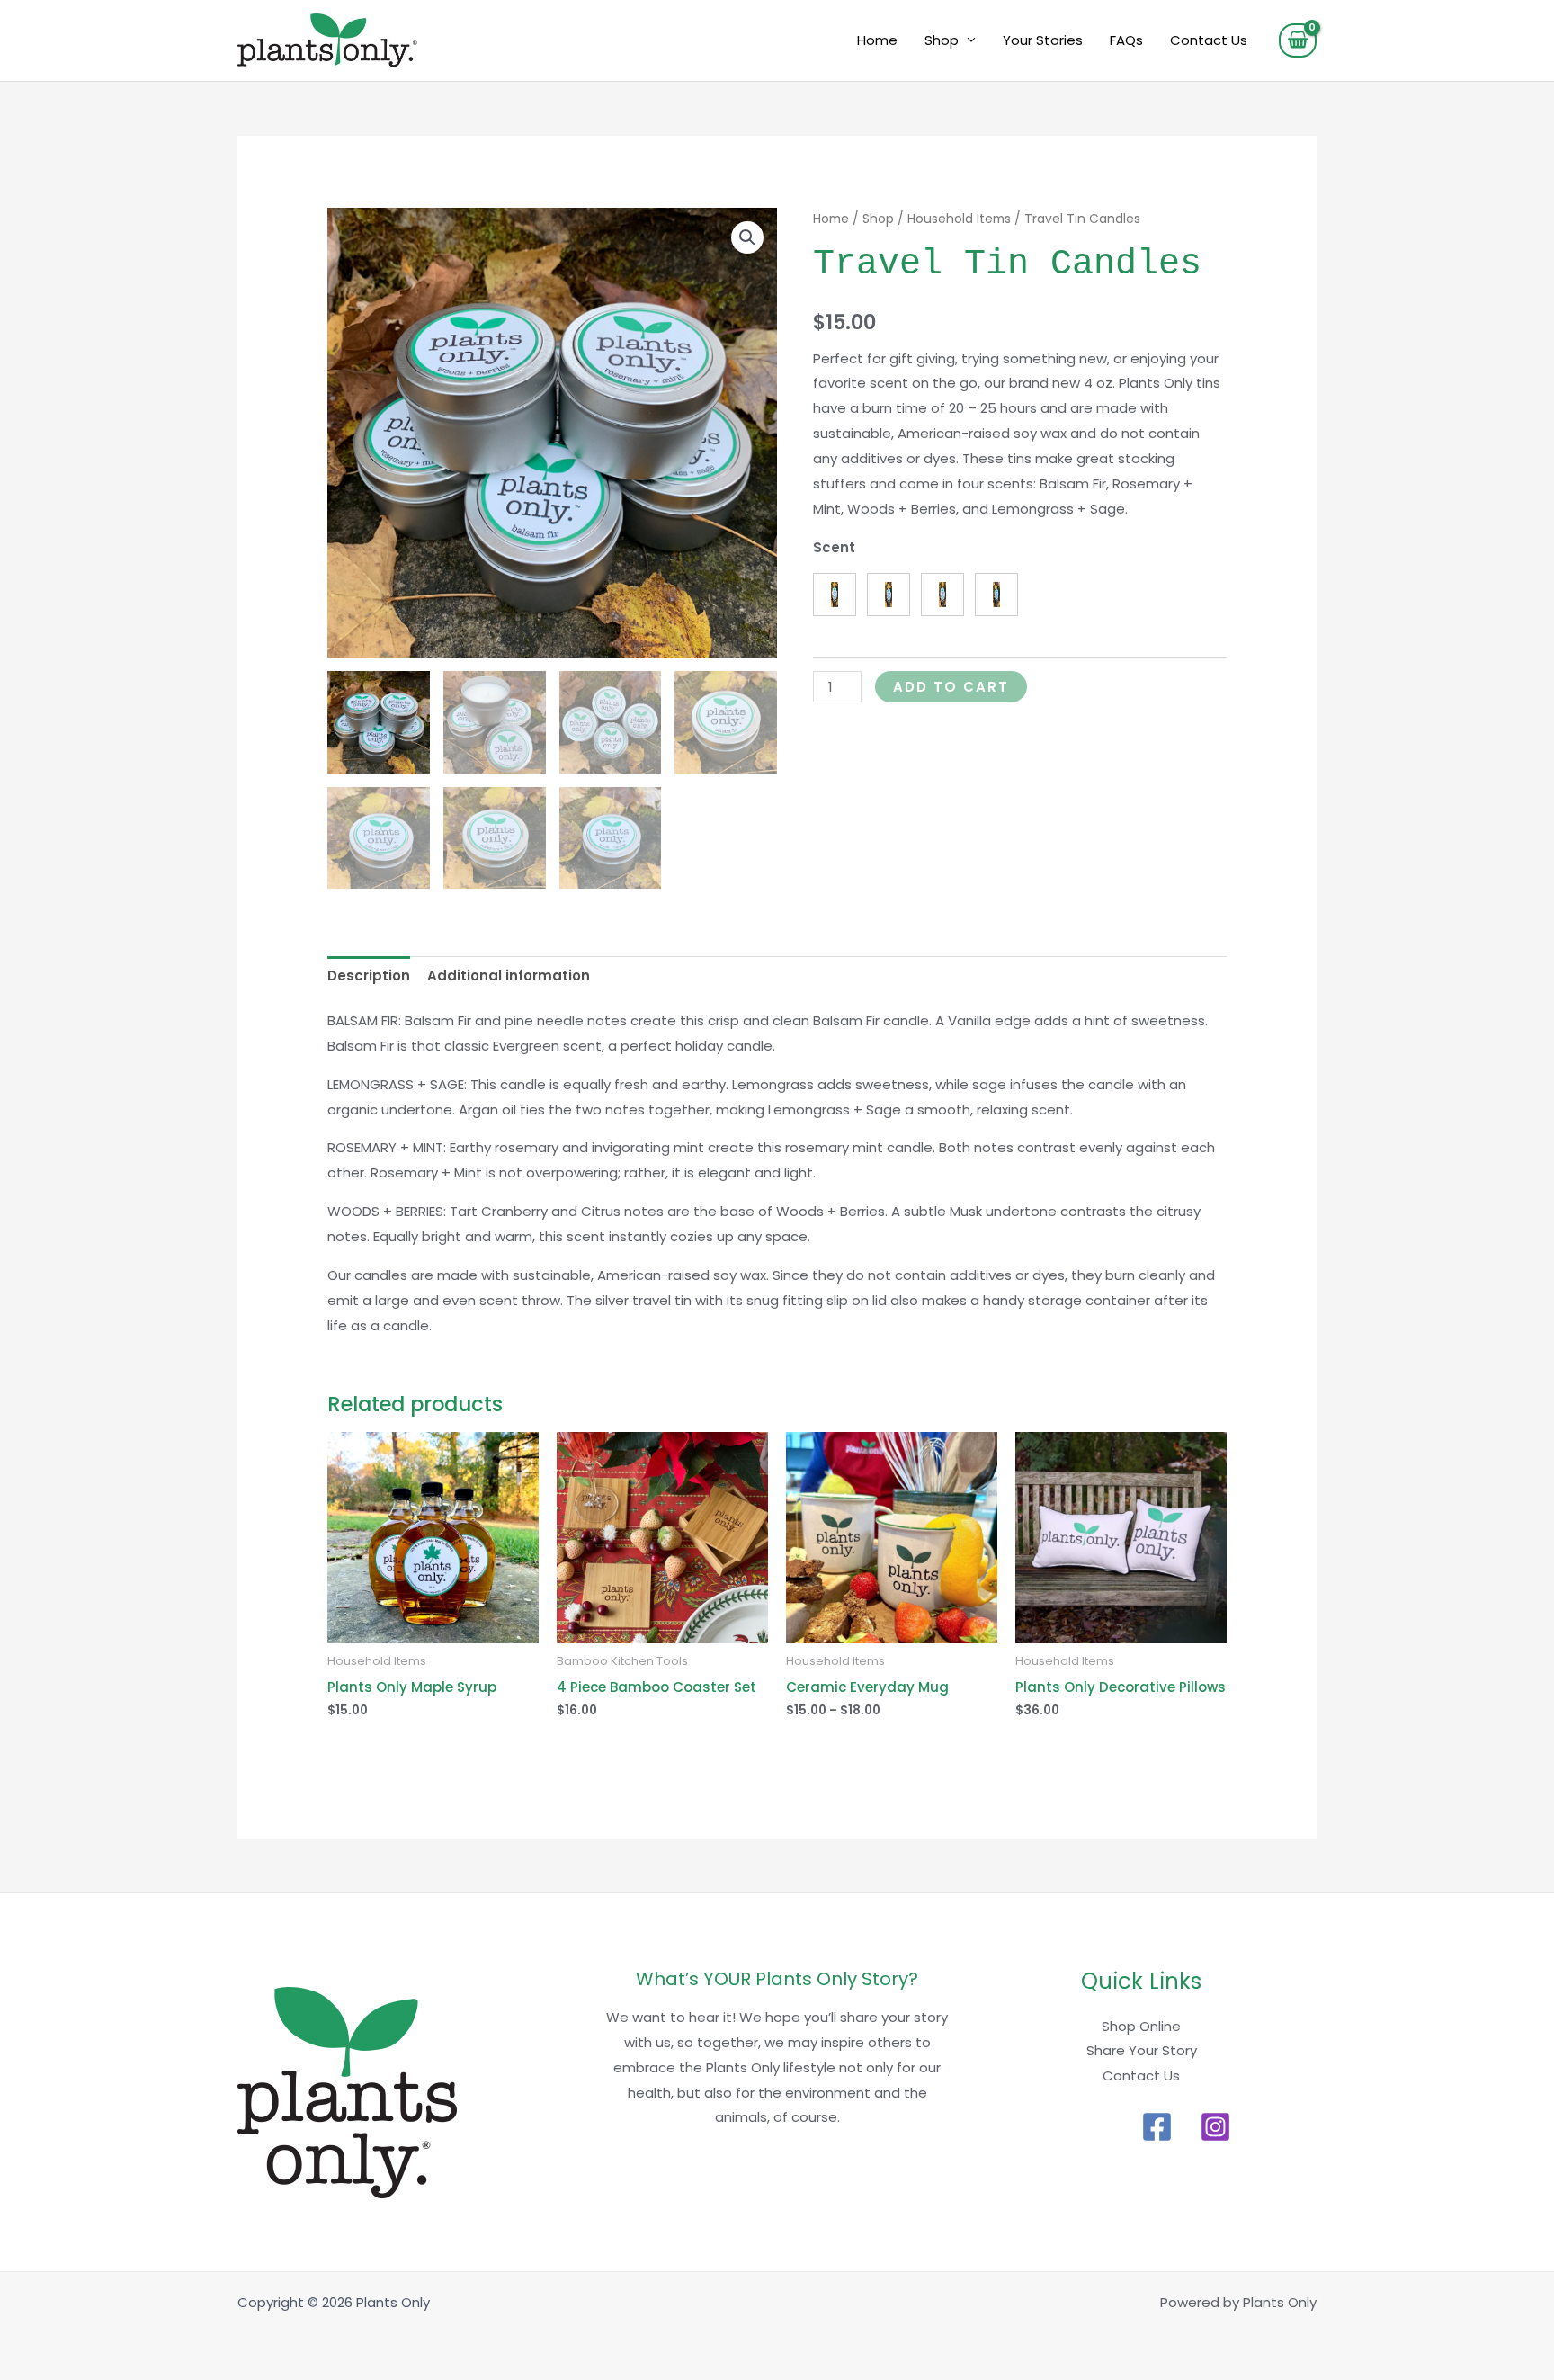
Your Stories (1043, 40)
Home (877, 40)
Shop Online (1141, 2026)
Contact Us (1209, 40)
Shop (942, 40)
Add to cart (951, 687)
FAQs (1126, 40)
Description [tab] (369, 975)
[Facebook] (1157, 2127)
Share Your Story (1142, 2050)
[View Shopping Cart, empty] (1298, 40)
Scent (834, 547)
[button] (747, 237)
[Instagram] (1215, 2127)
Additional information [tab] (509, 975)
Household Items (959, 219)
